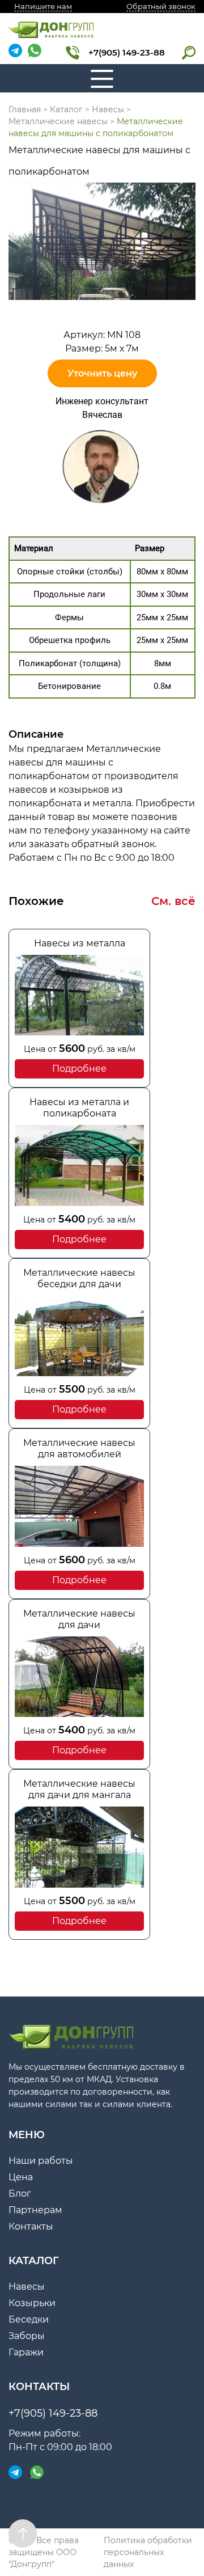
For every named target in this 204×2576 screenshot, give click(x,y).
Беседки (29, 2319)
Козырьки (32, 2303)
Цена (21, 2177)
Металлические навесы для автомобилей (79, 1448)
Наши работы (41, 2161)
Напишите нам (43, 6)
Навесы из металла (80, 943)
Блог (20, 2194)
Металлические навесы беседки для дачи (79, 1278)
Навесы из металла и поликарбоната (79, 1108)
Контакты (31, 2226)
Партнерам (35, 2210)
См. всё (173, 901)
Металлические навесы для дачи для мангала (79, 1789)
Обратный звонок (161, 6)
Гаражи (26, 2352)
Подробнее (79, 1069)
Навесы (27, 2287)
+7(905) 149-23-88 (127, 52)
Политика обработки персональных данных (148, 2552)
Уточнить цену (102, 373)
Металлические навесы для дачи (79, 1619)
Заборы (27, 2336)
